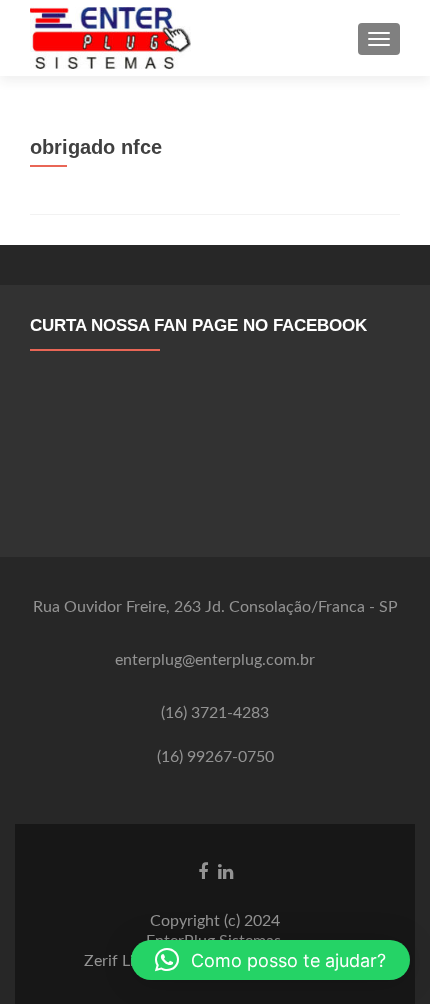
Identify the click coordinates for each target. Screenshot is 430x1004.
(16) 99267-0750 (215, 757)
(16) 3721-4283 (215, 713)
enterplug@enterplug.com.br (215, 660)
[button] (270, 960)
